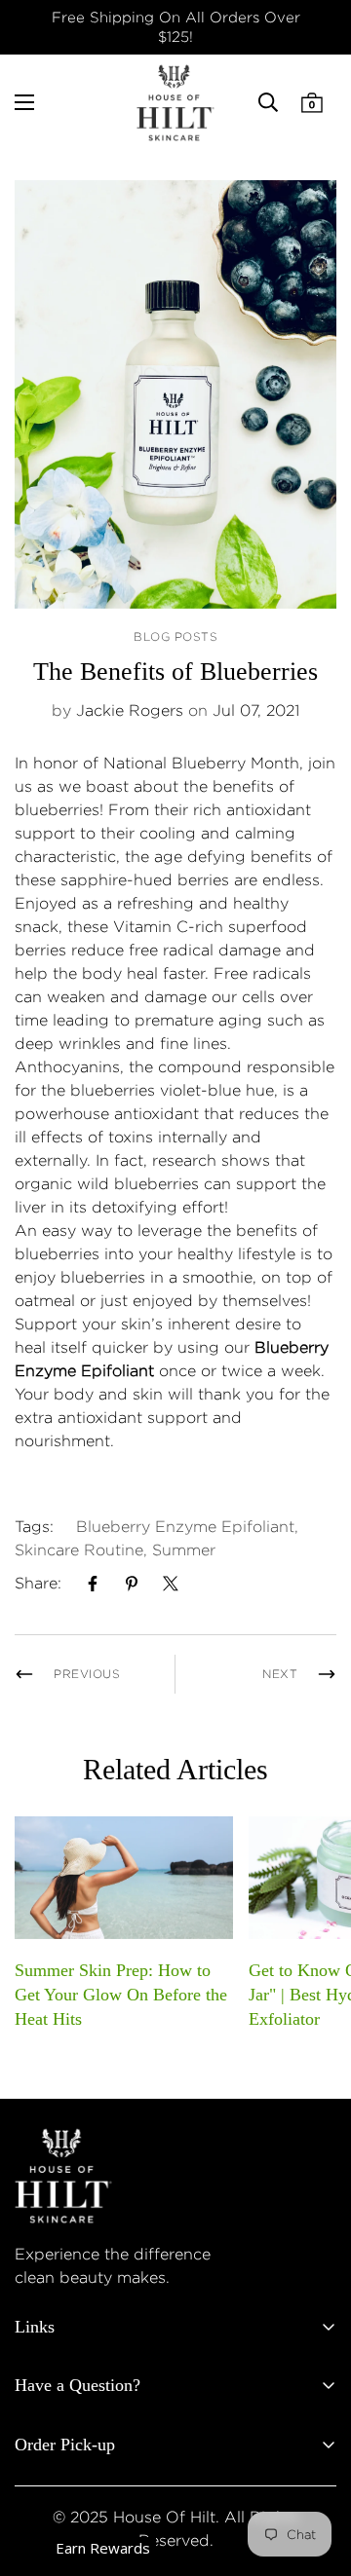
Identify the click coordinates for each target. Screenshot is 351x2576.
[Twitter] (171, 1584)
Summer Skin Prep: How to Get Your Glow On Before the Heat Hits (121, 1995)
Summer (184, 1550)
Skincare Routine (79, 1550)
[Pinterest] (132, 1584)
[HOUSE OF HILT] (175, 103)
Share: (38, 1583)
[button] (312, 102)
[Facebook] (93, 1584)
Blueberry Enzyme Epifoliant (185, 1527)
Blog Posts (175, 636)
